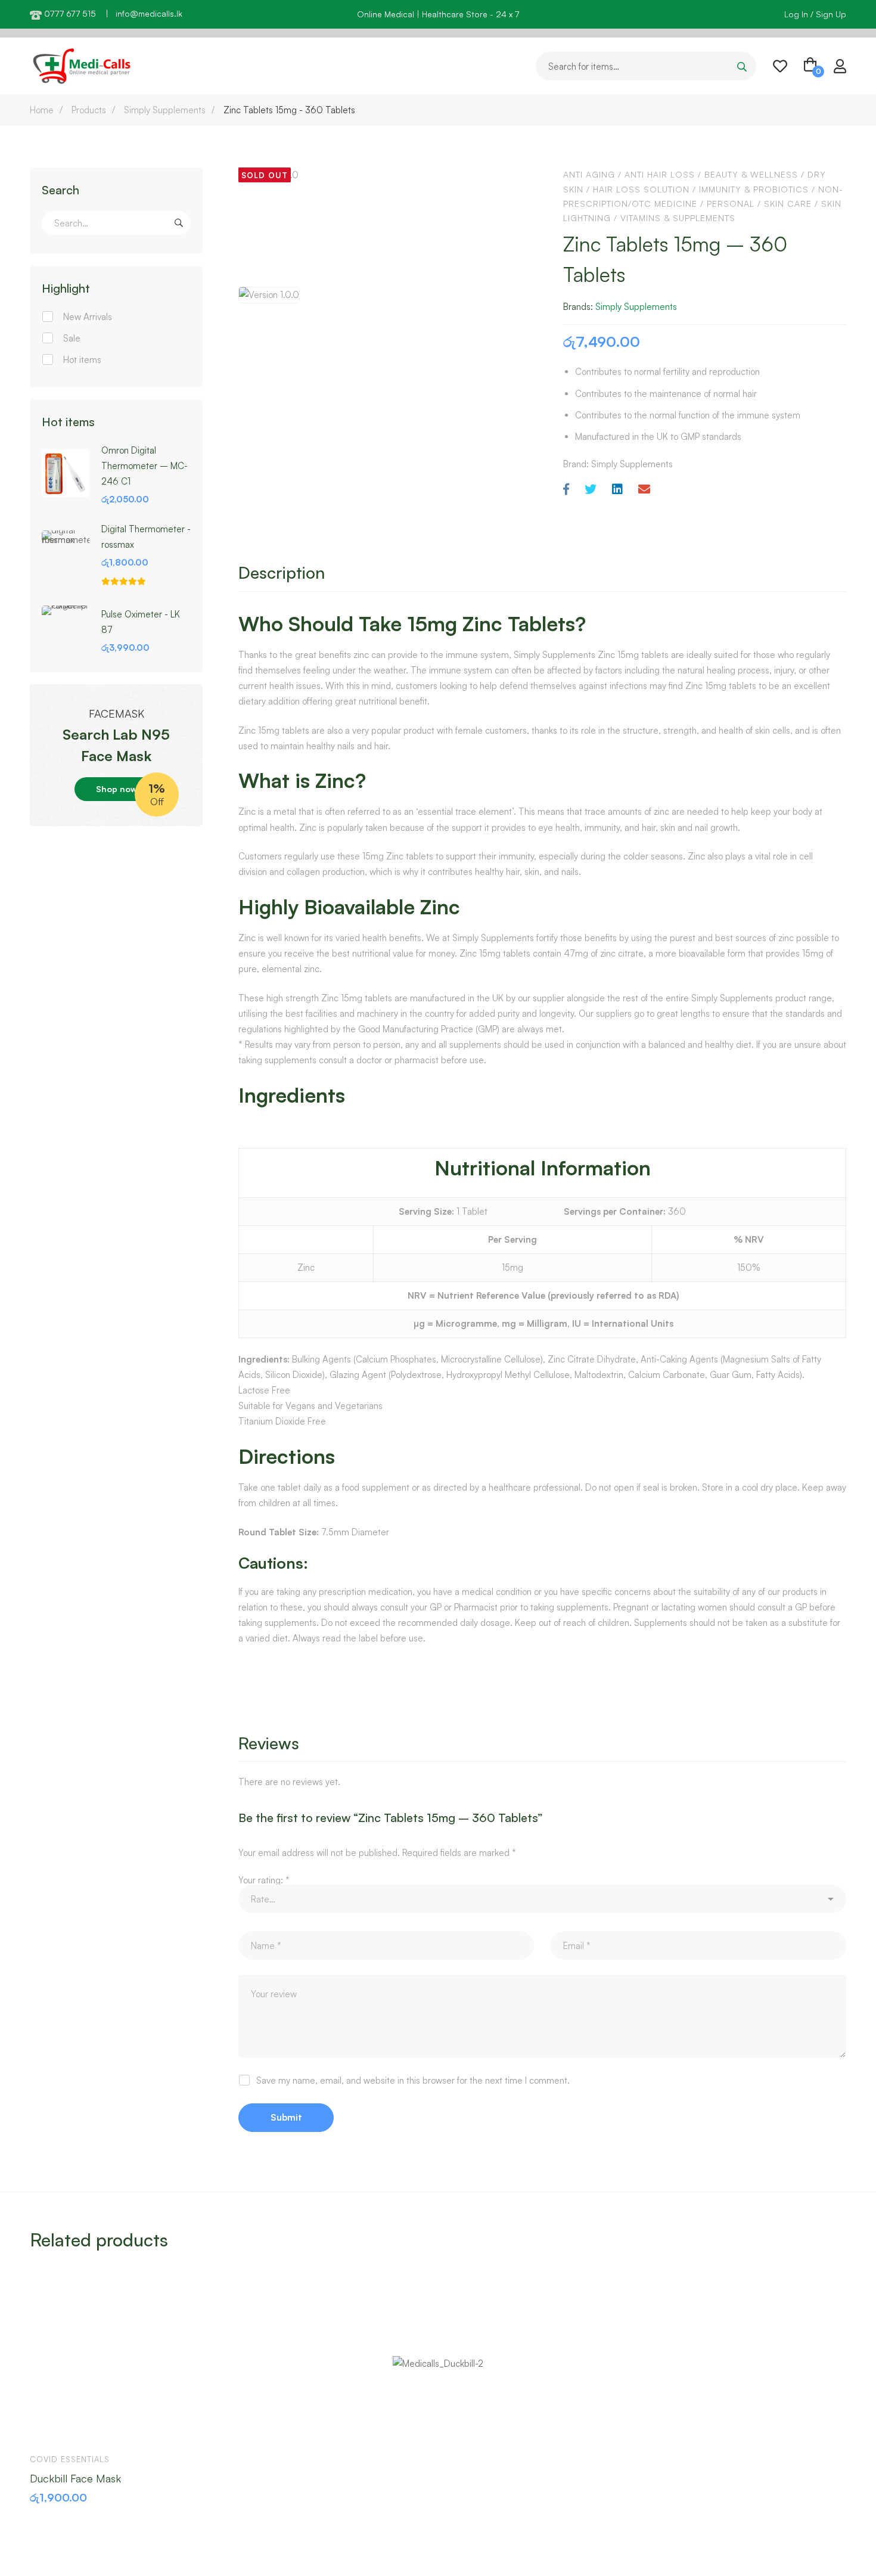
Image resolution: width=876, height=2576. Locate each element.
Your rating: (264, 1880)
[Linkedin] (617, 490)
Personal (731, 204)
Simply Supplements (165, 110)
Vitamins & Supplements (678, 218)
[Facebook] (566, 490)
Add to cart (50, 2426)
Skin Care (788, 204)
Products (89, 110)
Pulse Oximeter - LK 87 (141, 622)
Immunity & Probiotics (754, 189)
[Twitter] (591, 490)
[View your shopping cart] (810, 66)
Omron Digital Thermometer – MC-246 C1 (145, 466)
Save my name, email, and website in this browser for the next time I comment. (413, 2080)
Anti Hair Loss (660, 174)
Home (42, 110)
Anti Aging (589, 174)
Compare (119, 2426)
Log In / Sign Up (815, 14)
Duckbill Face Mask (75, 2478)
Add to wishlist (85, 2426)
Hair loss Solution (641, 189)
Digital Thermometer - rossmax (146, 537)
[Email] (644, 490)
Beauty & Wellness (751, 174)
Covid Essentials (70, 2459)
